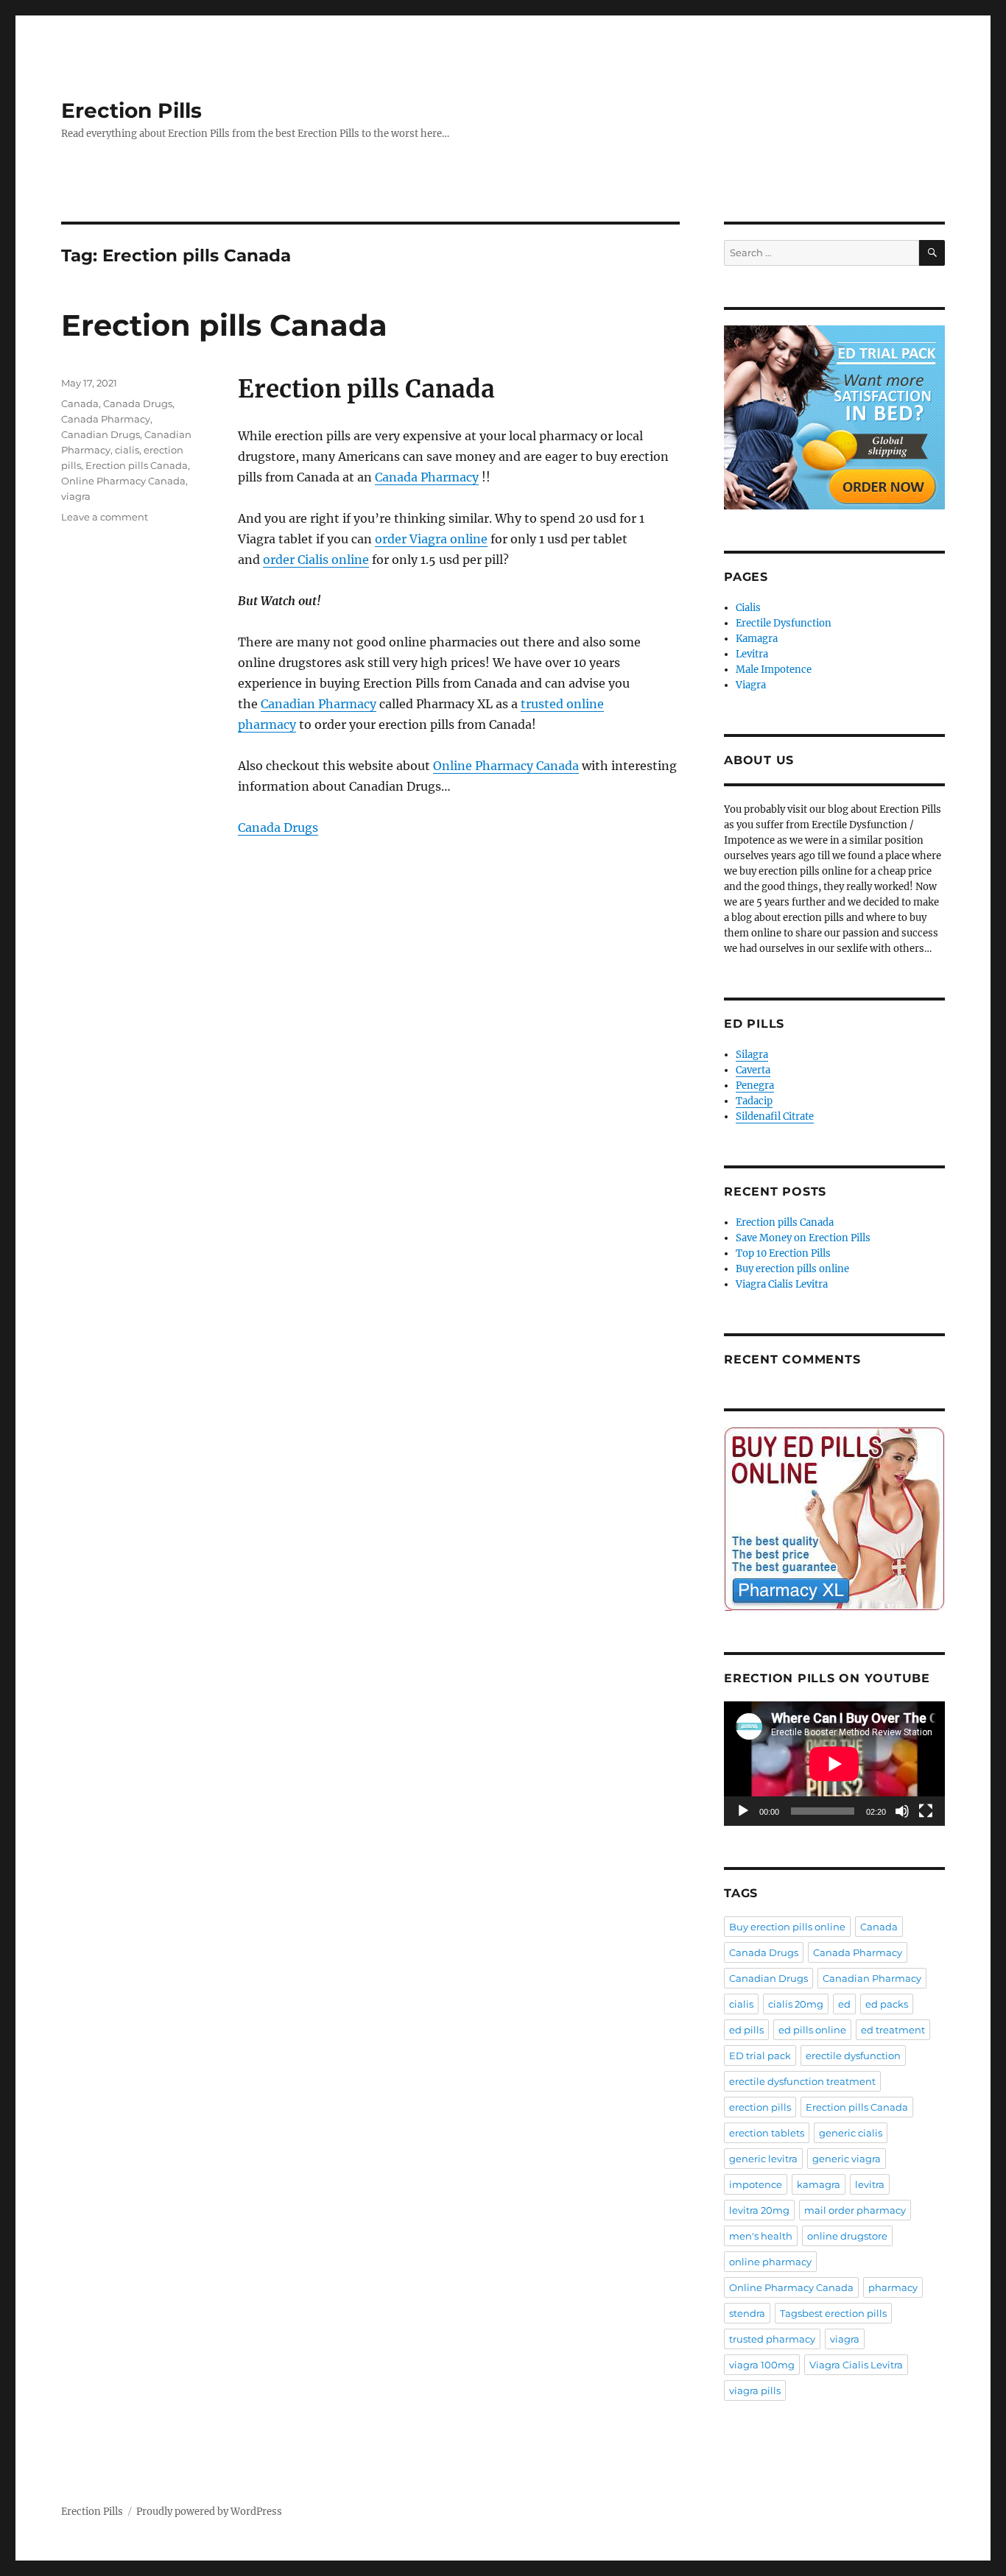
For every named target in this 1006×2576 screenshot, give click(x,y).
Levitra (752, 654)
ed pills (746, 2030)
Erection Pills (131, 110)
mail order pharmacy (855, 2210)
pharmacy (893, 2287)
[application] (834, 1764)
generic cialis (851, 2133)
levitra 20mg (759, 2210)
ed (844, 2004)
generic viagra (847, 2159)
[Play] (743, 1811)
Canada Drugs (278, 828)
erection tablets (767, 2133)
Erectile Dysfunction (784, 623)
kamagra (819, 2184)
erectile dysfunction (853, 2055)
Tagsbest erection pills (833, 2313)
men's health (761, 2236)
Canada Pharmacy (427, 477)
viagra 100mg (762, 2365)
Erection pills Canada (224, 325)
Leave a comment (105, 517)
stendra (747, 2313)
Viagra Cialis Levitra (782, 1284)
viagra (76, 496)
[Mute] (902, 1811)
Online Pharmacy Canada (506, 766)
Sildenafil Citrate (775, 1116)
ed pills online (812, 2030)
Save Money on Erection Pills (803, 1238)
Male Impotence (774, 670)
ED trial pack (760, 2055)
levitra (870, 2184)
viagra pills (755, 2390)
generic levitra (763, 2159)
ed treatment (893, 2030)
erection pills (760, 2107)
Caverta (753, 1070)
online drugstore (847, 2236)
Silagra (752, 1055)
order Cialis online (316, 560)
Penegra (755, 1086)
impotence (756, 2184)
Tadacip (754, 1101)
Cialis (748, 608)
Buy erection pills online (792, 1269)
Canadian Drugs (101, 434)
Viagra (751, 685)
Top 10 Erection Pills (783, 1253)
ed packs (887, 2004)
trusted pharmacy (772, 2339)
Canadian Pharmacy (319, 704)
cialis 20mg (796, 2004)
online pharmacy (770, 2262)
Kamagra (757, 639)
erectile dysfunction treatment (802, 2081)
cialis (127, 450)
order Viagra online (431, 539)
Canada (80, 403)
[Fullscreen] (926, 1811)
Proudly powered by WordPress (209, 2512)
